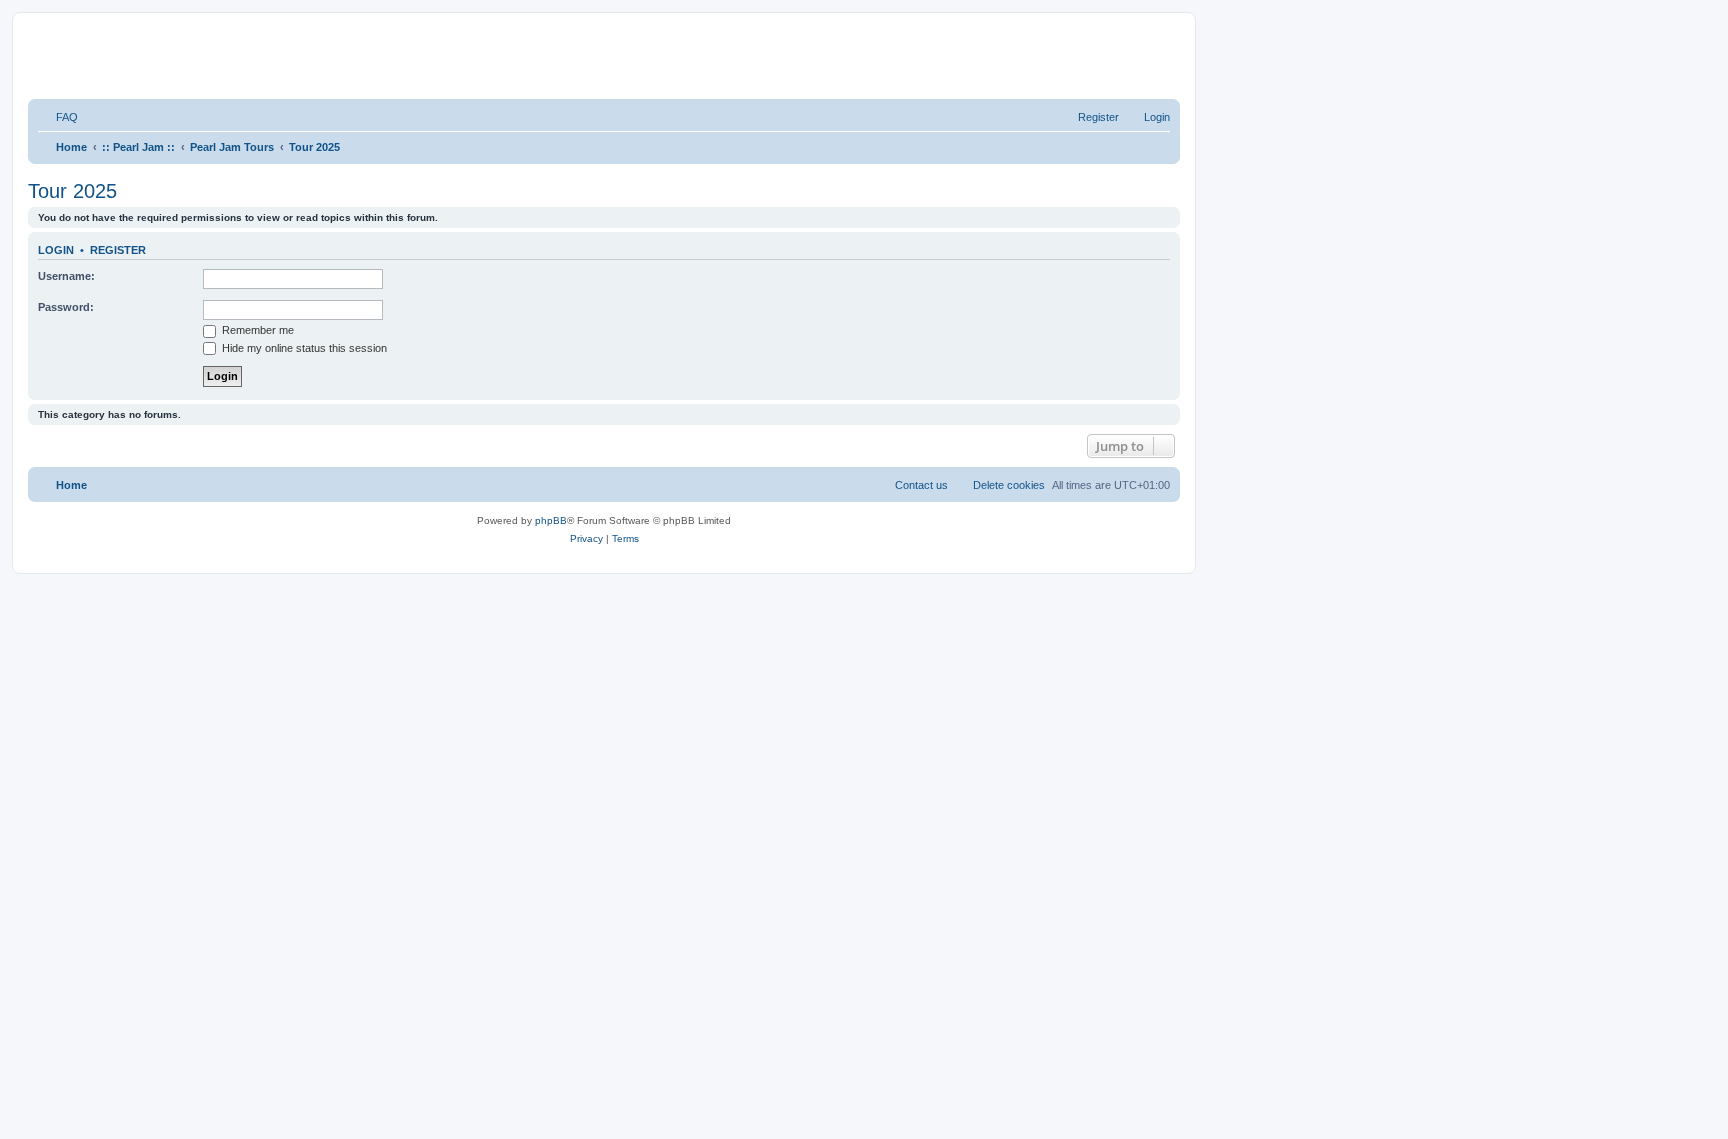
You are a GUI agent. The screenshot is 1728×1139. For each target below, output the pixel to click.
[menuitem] (58, 117)
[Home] (279, 54)
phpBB (551, 520)
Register (118, 250)
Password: (66, 307)
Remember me (256, 330)
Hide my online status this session (303, 348)
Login (56, 250)
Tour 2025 (72, 191)
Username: (66, 276)
